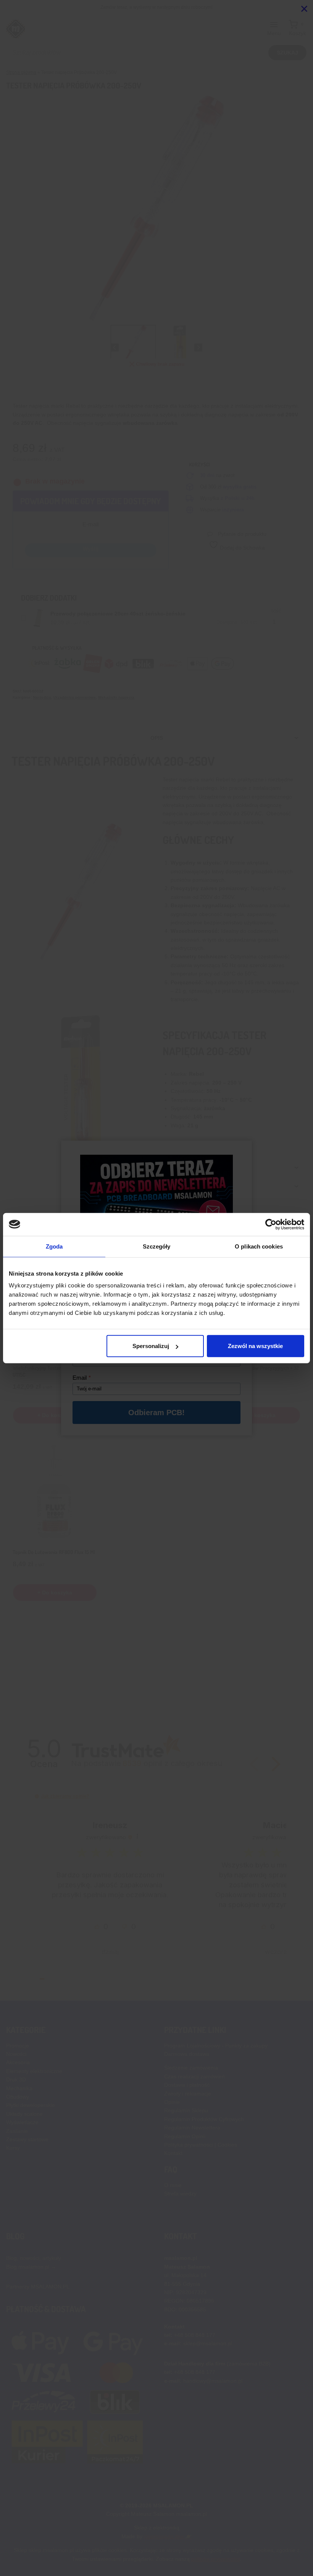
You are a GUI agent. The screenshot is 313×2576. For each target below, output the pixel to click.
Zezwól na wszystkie (255, 1346)
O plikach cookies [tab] (259, 1246)
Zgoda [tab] (54, 1246)
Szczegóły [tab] (157, 1246)
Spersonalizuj (151, 1346)
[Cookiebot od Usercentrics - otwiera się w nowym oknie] (271, 1224)
